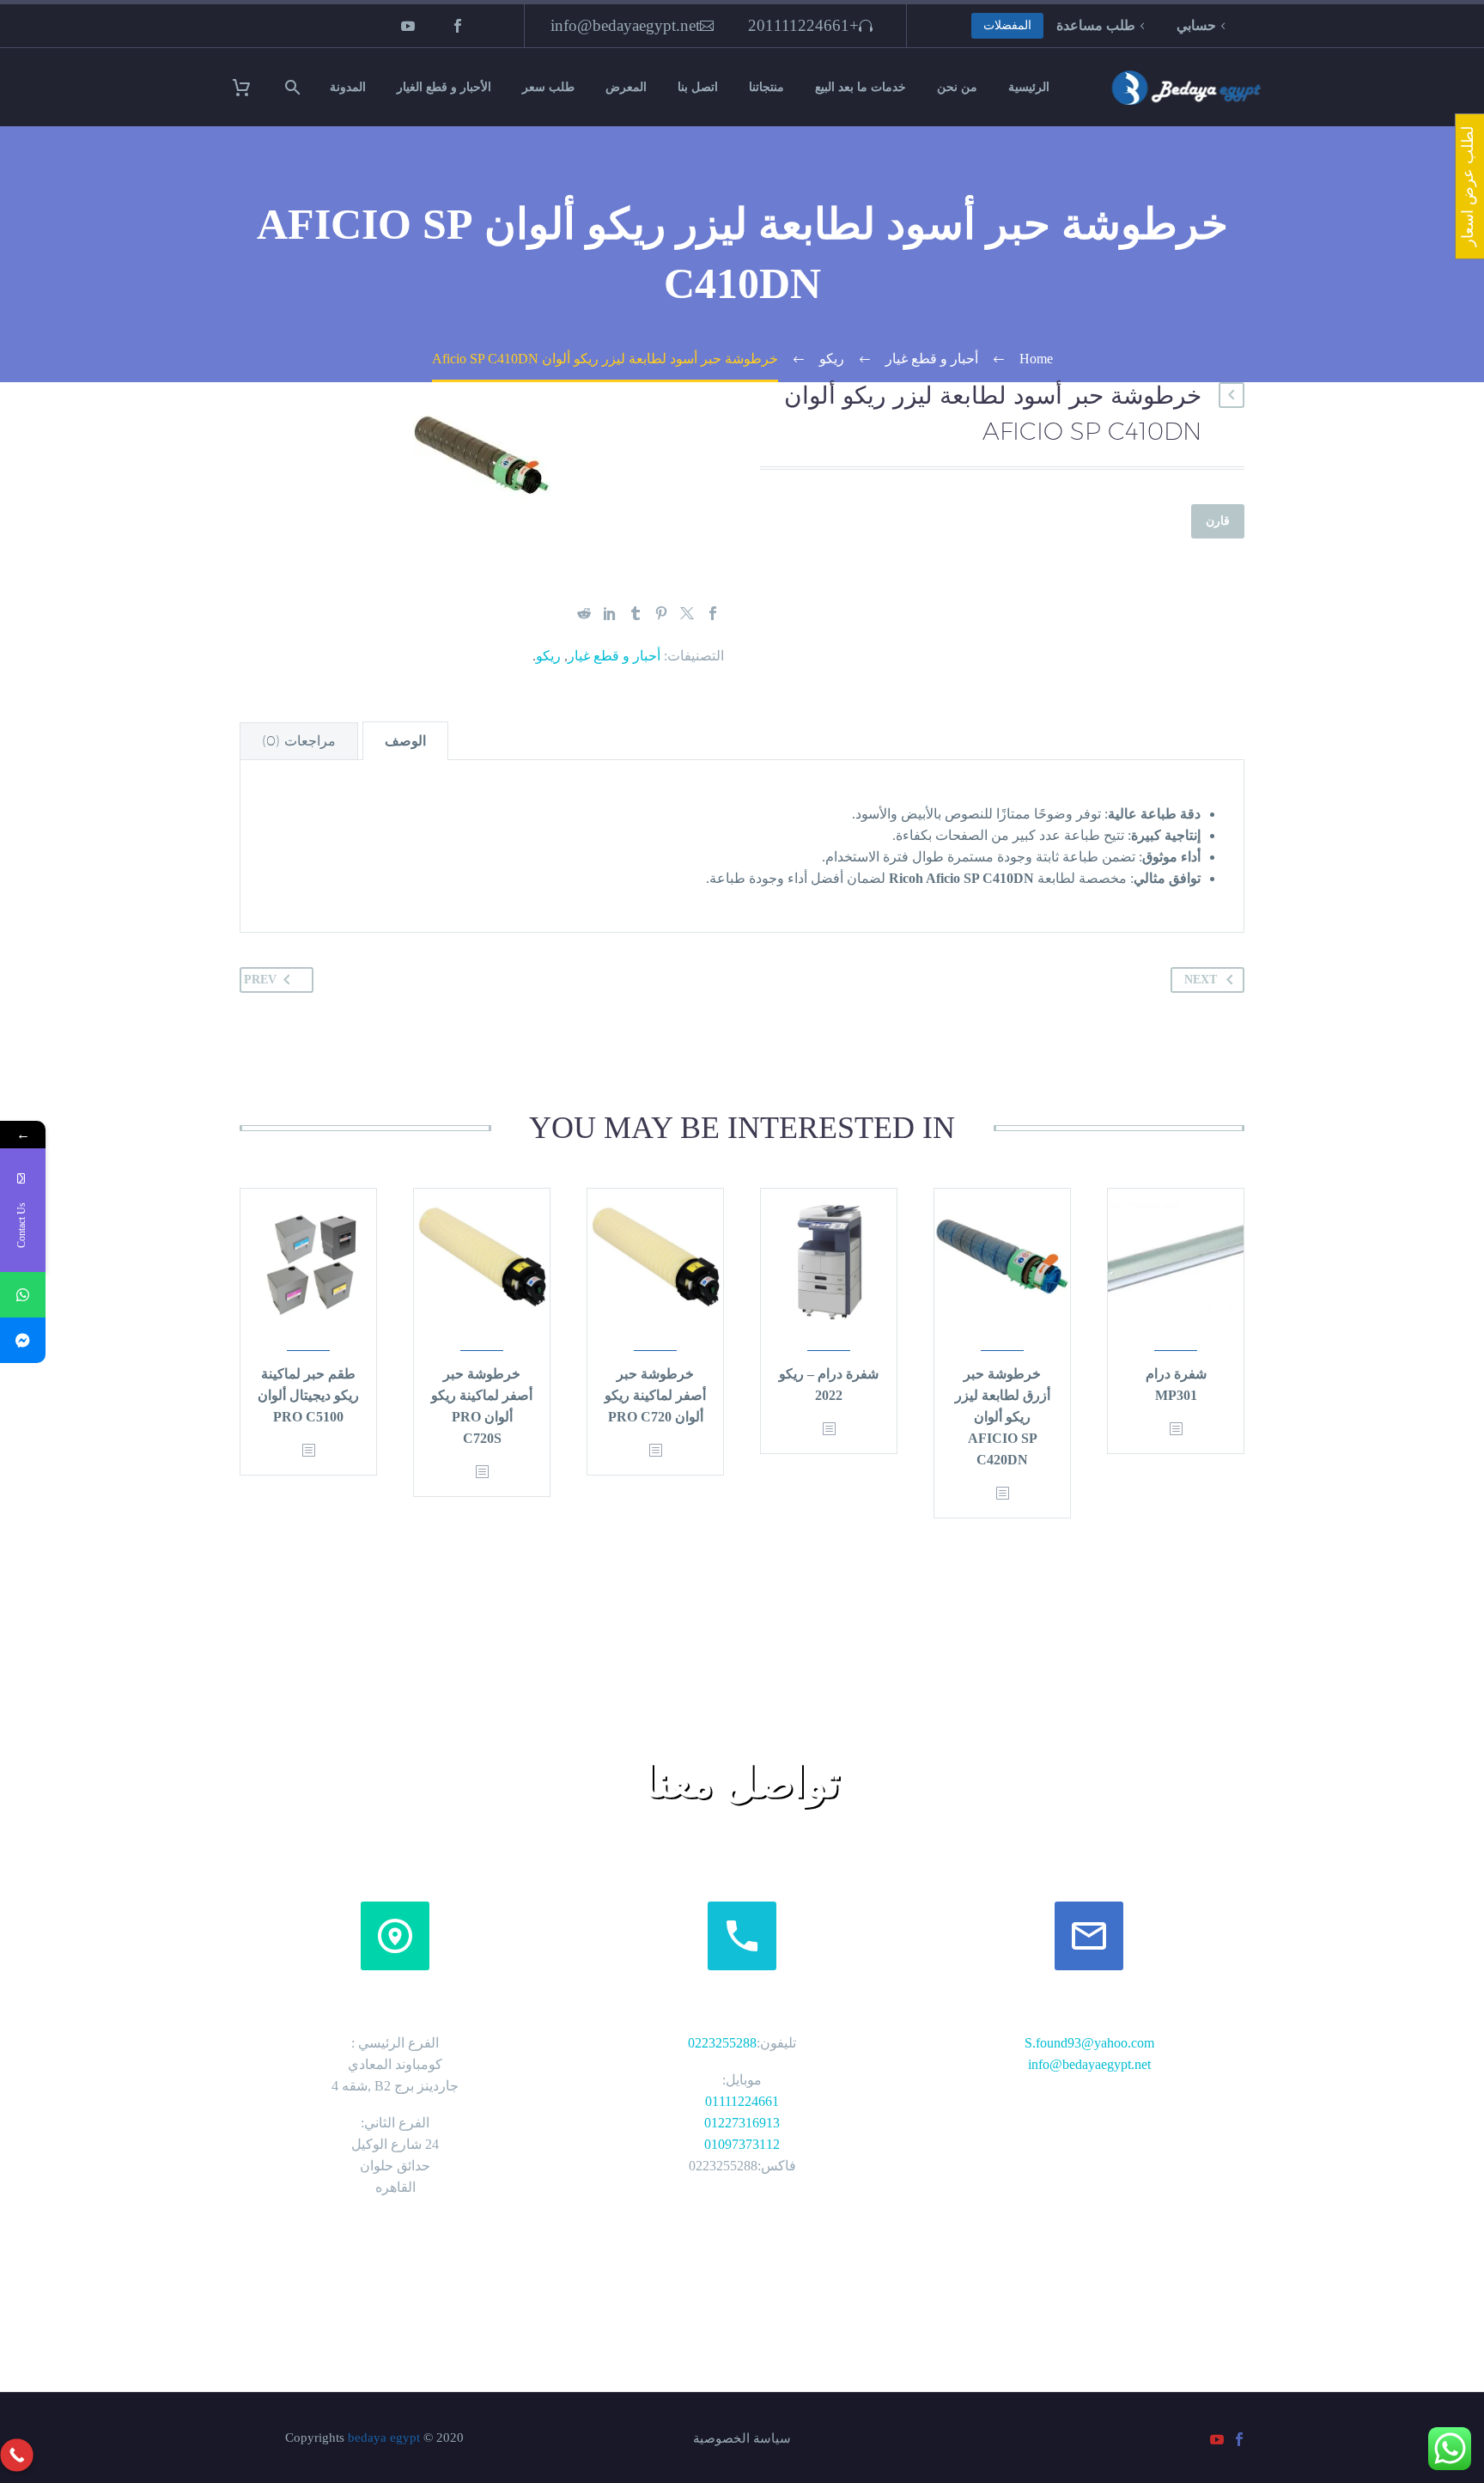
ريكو (548, 656)
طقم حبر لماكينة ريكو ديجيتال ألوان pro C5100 (308, 1395)
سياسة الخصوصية (742, 2439)
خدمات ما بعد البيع (861, 87)
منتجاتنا (766, 87)
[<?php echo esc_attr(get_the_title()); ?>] (1176, 1430)
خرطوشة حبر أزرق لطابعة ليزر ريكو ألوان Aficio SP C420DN (1003, 1417)
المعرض (626, 87)
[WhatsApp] (23, 1295)
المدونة (348, 87)
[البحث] (295, 87)
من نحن (957, 87)
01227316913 (742, 2123)
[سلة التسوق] (252, 87)
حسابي (1196, 25)
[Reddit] (584, 613)
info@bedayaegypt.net (625, 25)
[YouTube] (408, 26)
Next (1201, 980)
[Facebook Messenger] (23, 1340)
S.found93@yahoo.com (1089, 2043)
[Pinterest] (661, 613)
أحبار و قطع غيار (614, 656)
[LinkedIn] (610, 613)
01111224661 (742, 2101)
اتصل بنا (698, 87)
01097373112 (742, 2144)
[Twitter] (687, 613)
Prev (260, 980)
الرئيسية (1029, 87)
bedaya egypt (384, 2437)
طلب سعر (548, 87)
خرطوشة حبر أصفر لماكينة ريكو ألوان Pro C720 (655, 1395)
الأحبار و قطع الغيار (444, 87)
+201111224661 (803, 25)
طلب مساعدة (1096, 25)
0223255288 (722, 2043)
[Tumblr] (636, 613)
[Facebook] (458, 26)
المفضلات (1007, 25)
